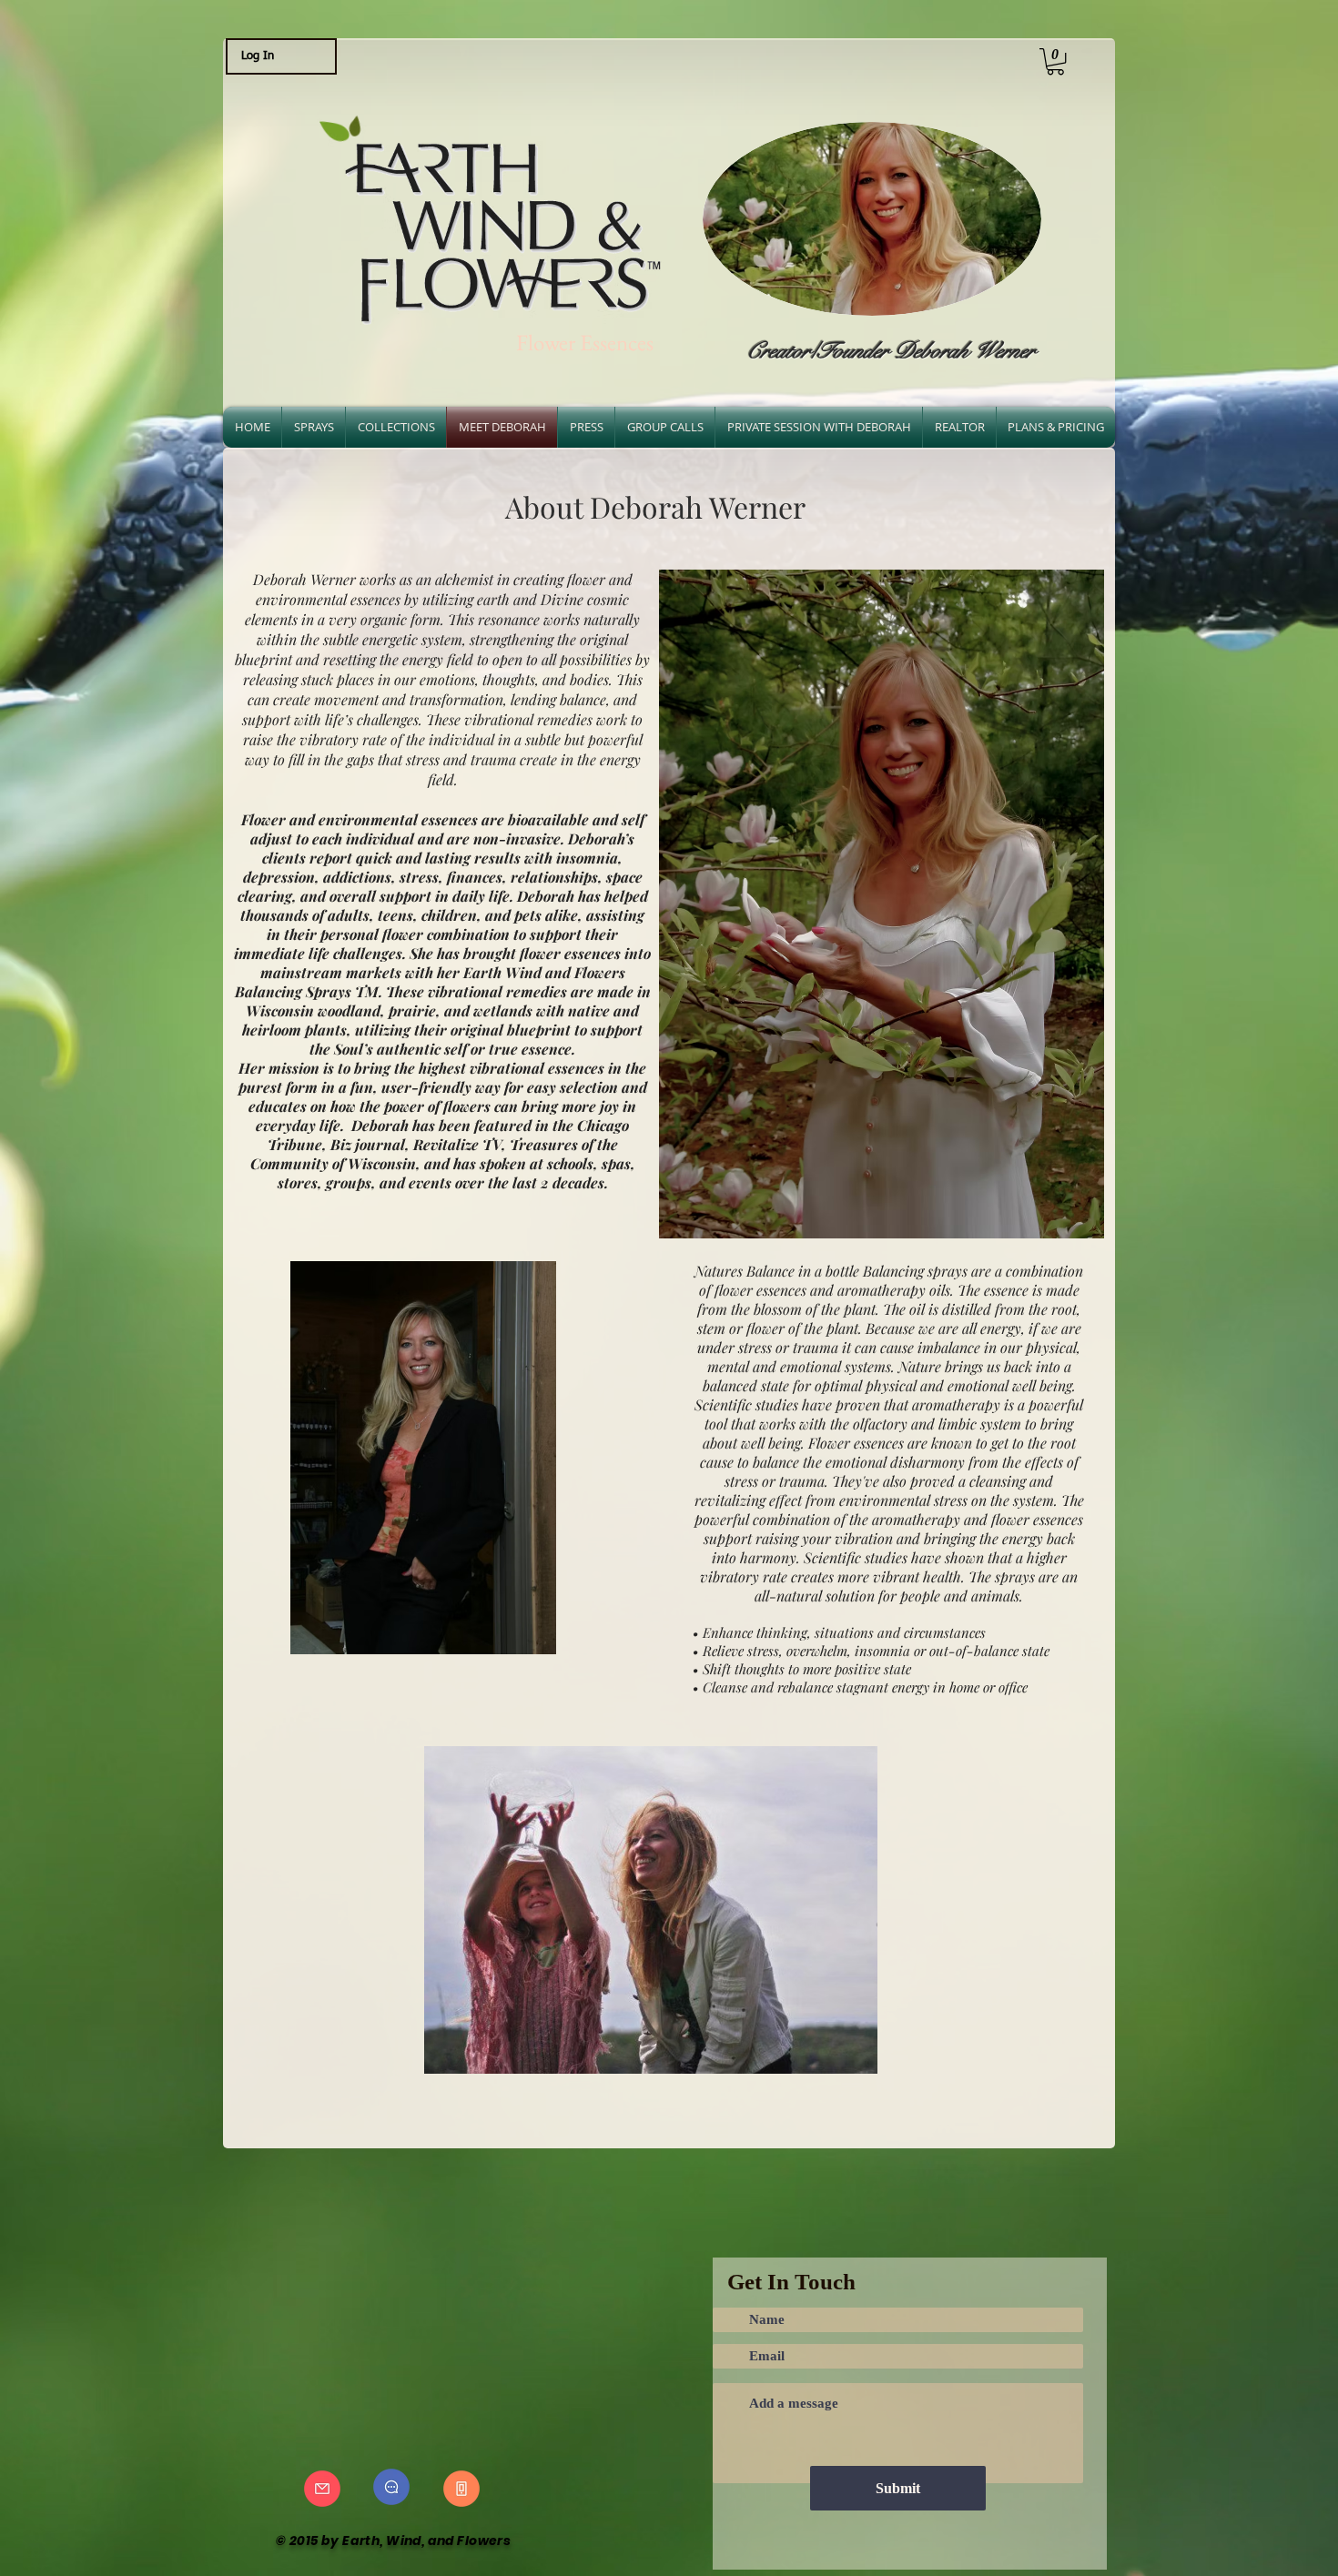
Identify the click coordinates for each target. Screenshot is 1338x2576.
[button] (1055, 61)
